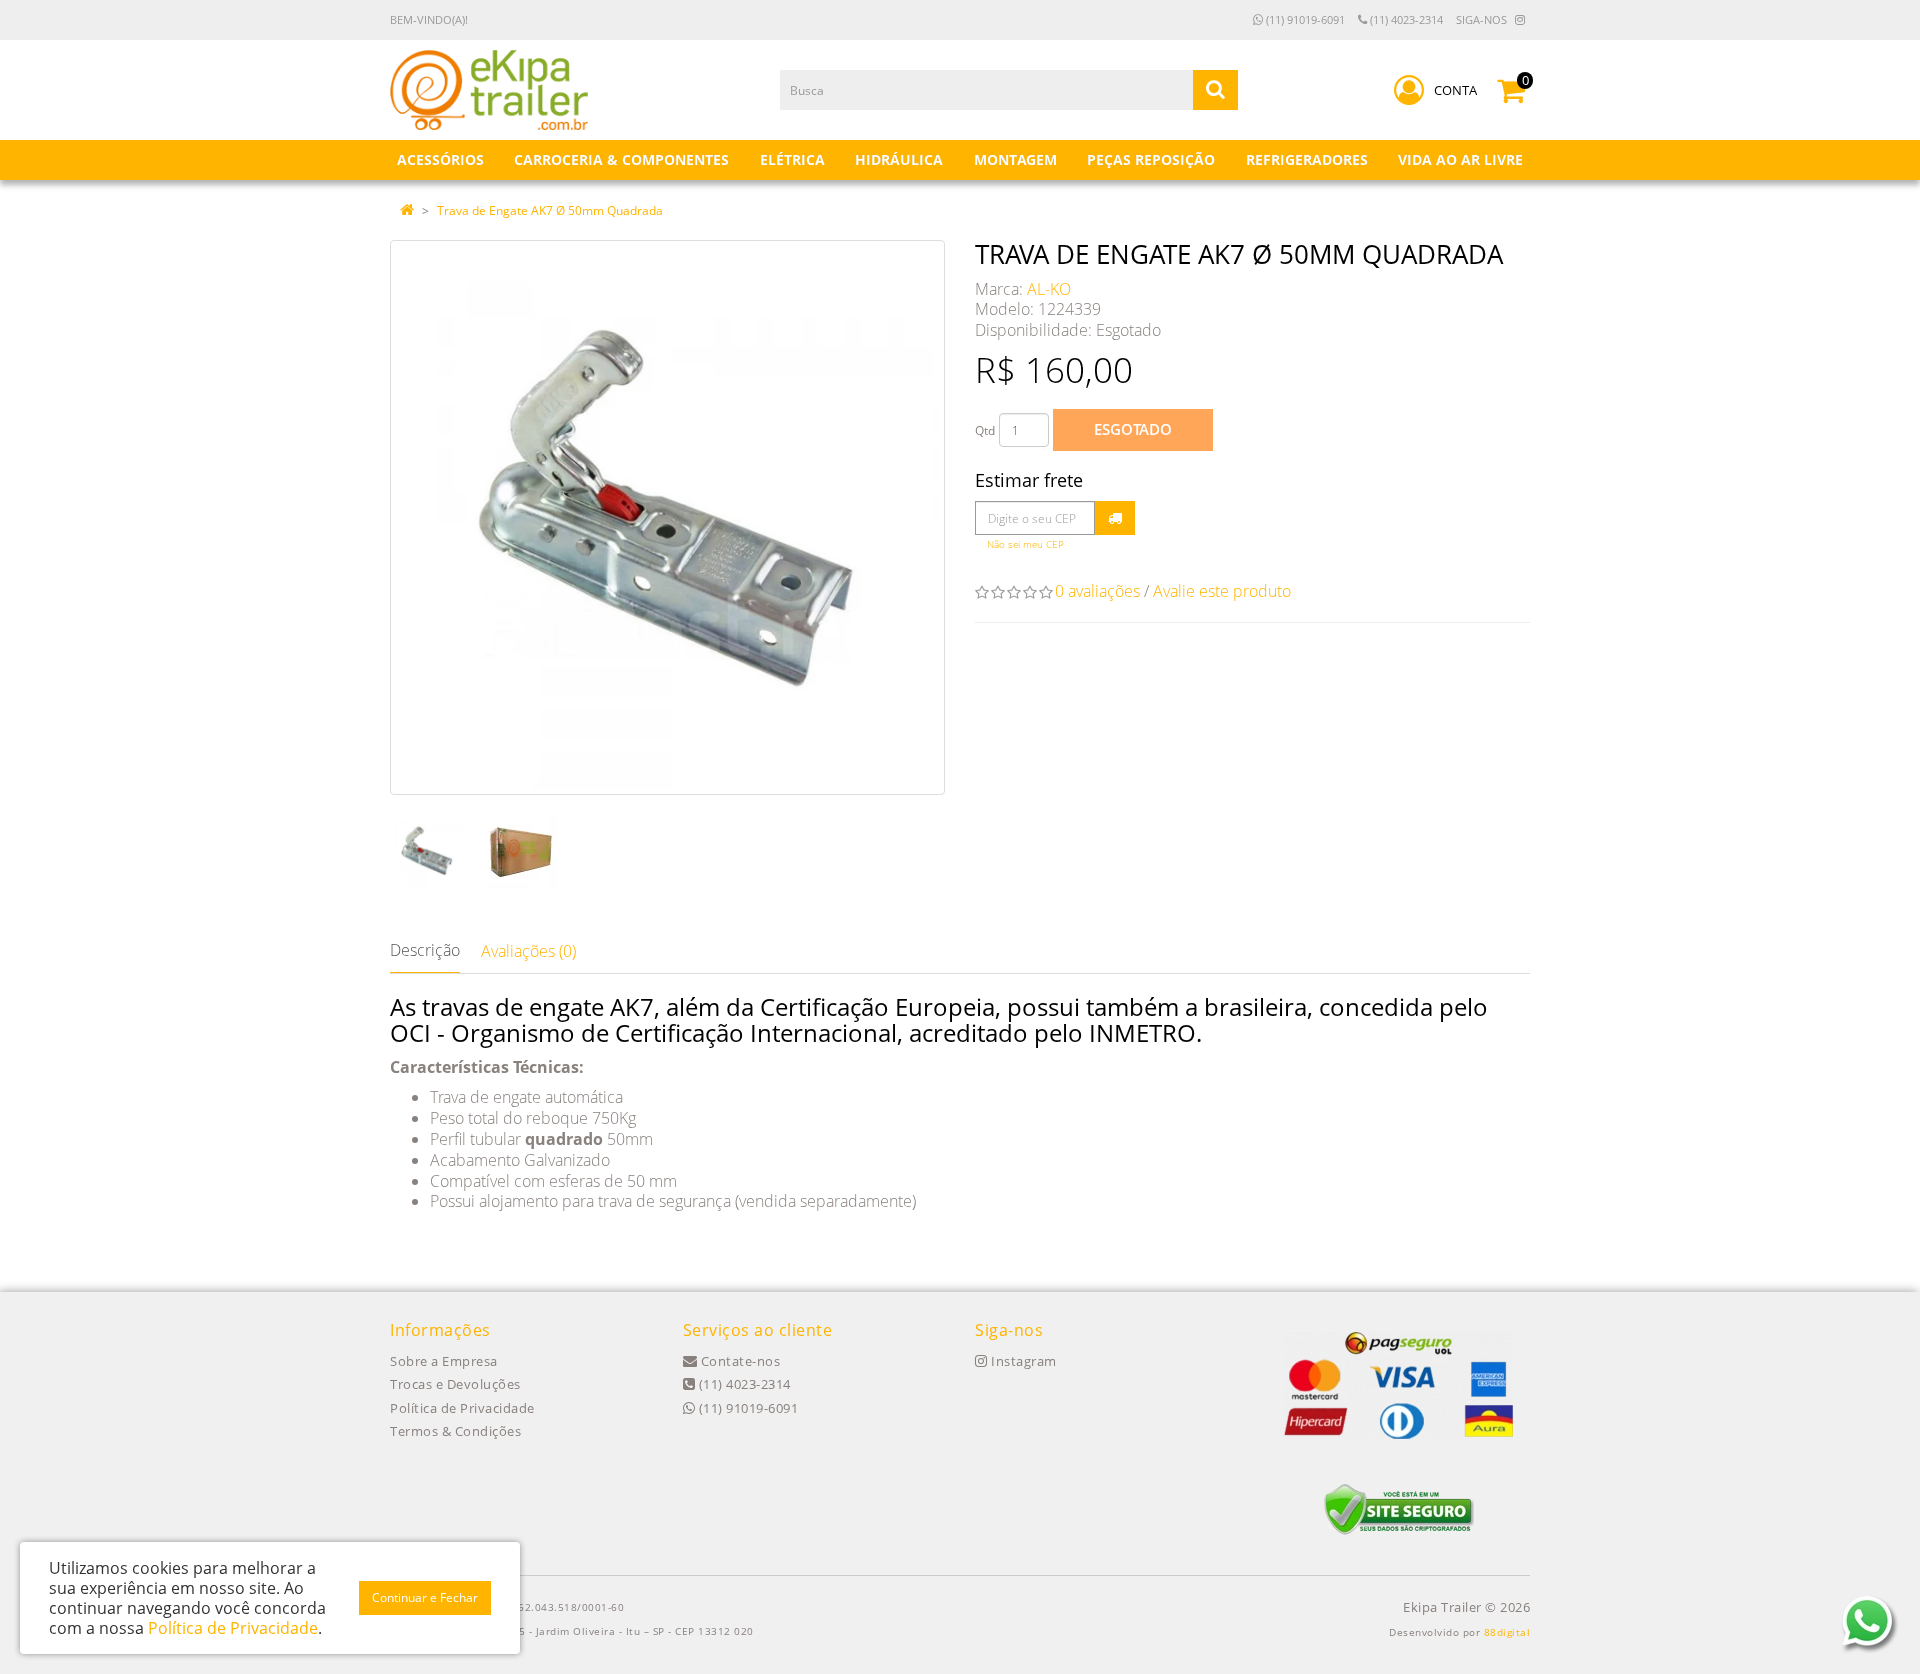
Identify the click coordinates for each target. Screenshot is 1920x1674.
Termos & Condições (455, 1431)
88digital (1507, 1632)
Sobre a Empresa (444, 1361)
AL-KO (1049, 289)
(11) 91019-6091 (1304, 19)
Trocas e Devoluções (455, 1384)
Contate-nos (738, 1361)
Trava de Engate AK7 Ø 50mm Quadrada (550, 210)
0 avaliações (1097, 591)
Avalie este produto (1222, 591)
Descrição (425, 950)
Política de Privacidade (462, 1408)
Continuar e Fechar (425, 1597)
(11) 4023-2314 (1405, 19)
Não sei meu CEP (1025, 544)
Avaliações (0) (528, 951)
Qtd (985, 430)
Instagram (1022, 1361)
